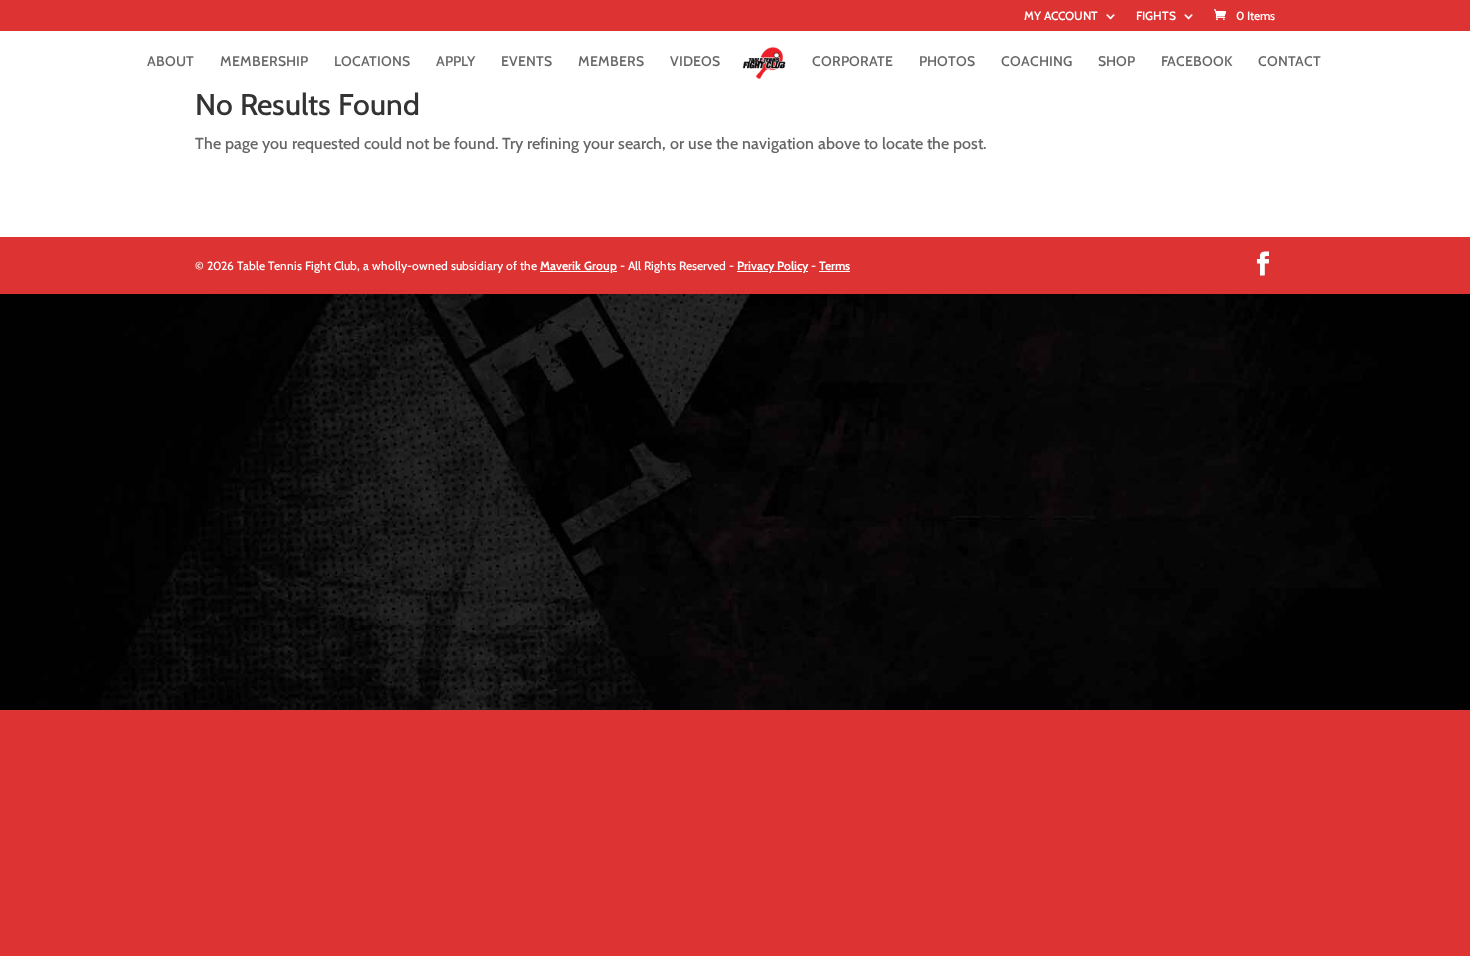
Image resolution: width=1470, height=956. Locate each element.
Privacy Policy (772, 265)
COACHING (1036, 62)
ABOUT (170, 62)
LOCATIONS (372, 62)
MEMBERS (611, 62)
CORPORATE (852, 62)
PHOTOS (947, 62)
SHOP (1116, 62)
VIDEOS (695, 62)
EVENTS (526, 62)
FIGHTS (1156, 16)
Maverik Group (578, 265)
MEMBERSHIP (264, 62)
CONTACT (1289, 62)
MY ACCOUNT (1061, 16)
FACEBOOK (1196, 62)
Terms (834, 265)
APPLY (455, 62)
